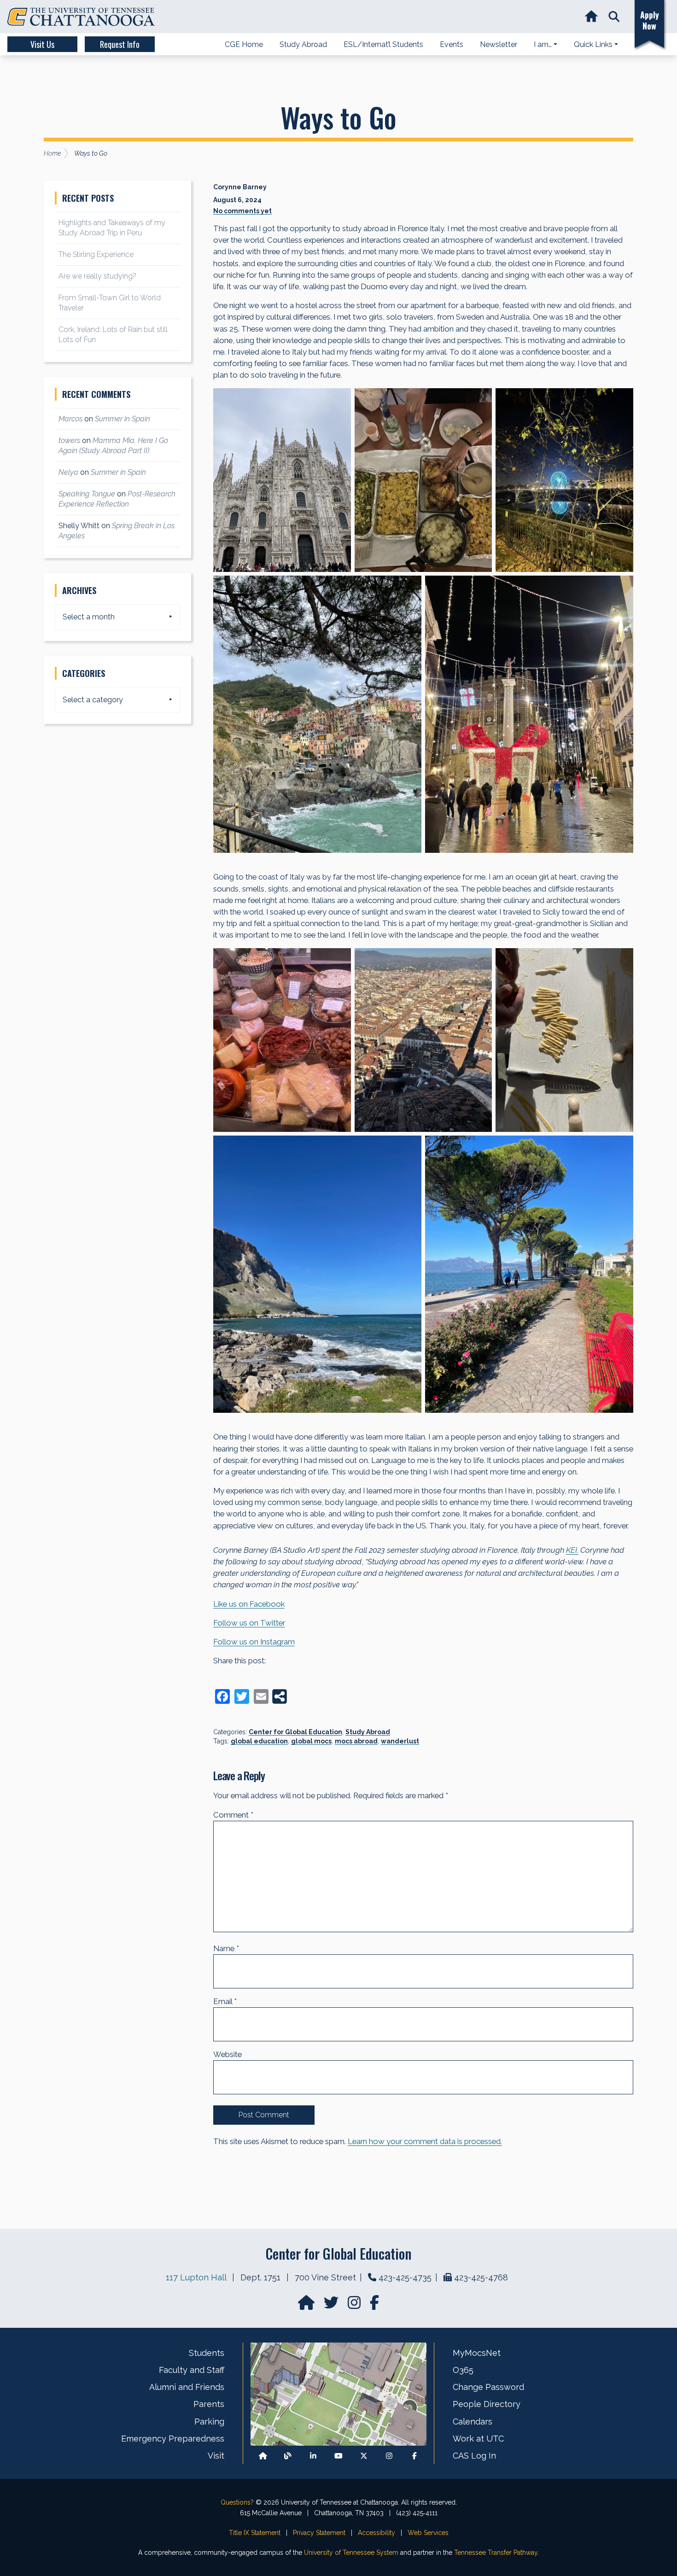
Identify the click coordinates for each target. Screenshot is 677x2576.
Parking (209, 2422)
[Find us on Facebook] (414, 2456)
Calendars (473, 2422)
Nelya (68, 472)
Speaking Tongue (87, 494)
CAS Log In (474, 2456)
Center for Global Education (295, 1732)
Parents (209, 2404)
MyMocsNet (477, 2353)
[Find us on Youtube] (338, 2456)
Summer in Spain (123, 419)
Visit (216, 2456)
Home (52, 153)
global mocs (311, 1741)
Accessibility (376, 2533)
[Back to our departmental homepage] (263, 2456)
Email (225, 2001)
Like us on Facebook (249, 1604)
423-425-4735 (405, 2277)
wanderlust (400, 1741)
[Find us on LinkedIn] (313, 2456)
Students (207, 2353)
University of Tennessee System (351, 2553)
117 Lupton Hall (196, 2277)
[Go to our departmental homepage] (307, 2305)
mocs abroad (356, 1741)
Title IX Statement (255, 2533)
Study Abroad (368, 1732)
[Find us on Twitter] (332, 2305)
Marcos (70, 419)
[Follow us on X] (364, 2456)
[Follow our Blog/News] (288, 2456)
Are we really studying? (97, 276)
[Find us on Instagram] (355, 2305)
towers (69, 440)
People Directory (487, 2404)
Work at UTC (478, 2439)
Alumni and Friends (187, 2387)
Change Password (488, 2387)
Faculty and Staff (192, 2370)
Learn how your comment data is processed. (425, 2141)
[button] (614, 17)
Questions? (237, 2502)
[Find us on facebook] (374, 2305)
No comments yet (242, 211)
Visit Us (42, 44)
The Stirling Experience (96, 254)
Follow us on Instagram (254, 1642)
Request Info (120, 44)
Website (228, 2054)
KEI (572, 1550)
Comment (233, 1815)
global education (259, 1741)
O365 (463, 2370)
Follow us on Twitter (249, 1623)
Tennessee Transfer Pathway (496, 2553)
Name (226, 1948)
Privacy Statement (319, 2533)
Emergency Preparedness (173, 2439)
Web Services (428, 2533)
